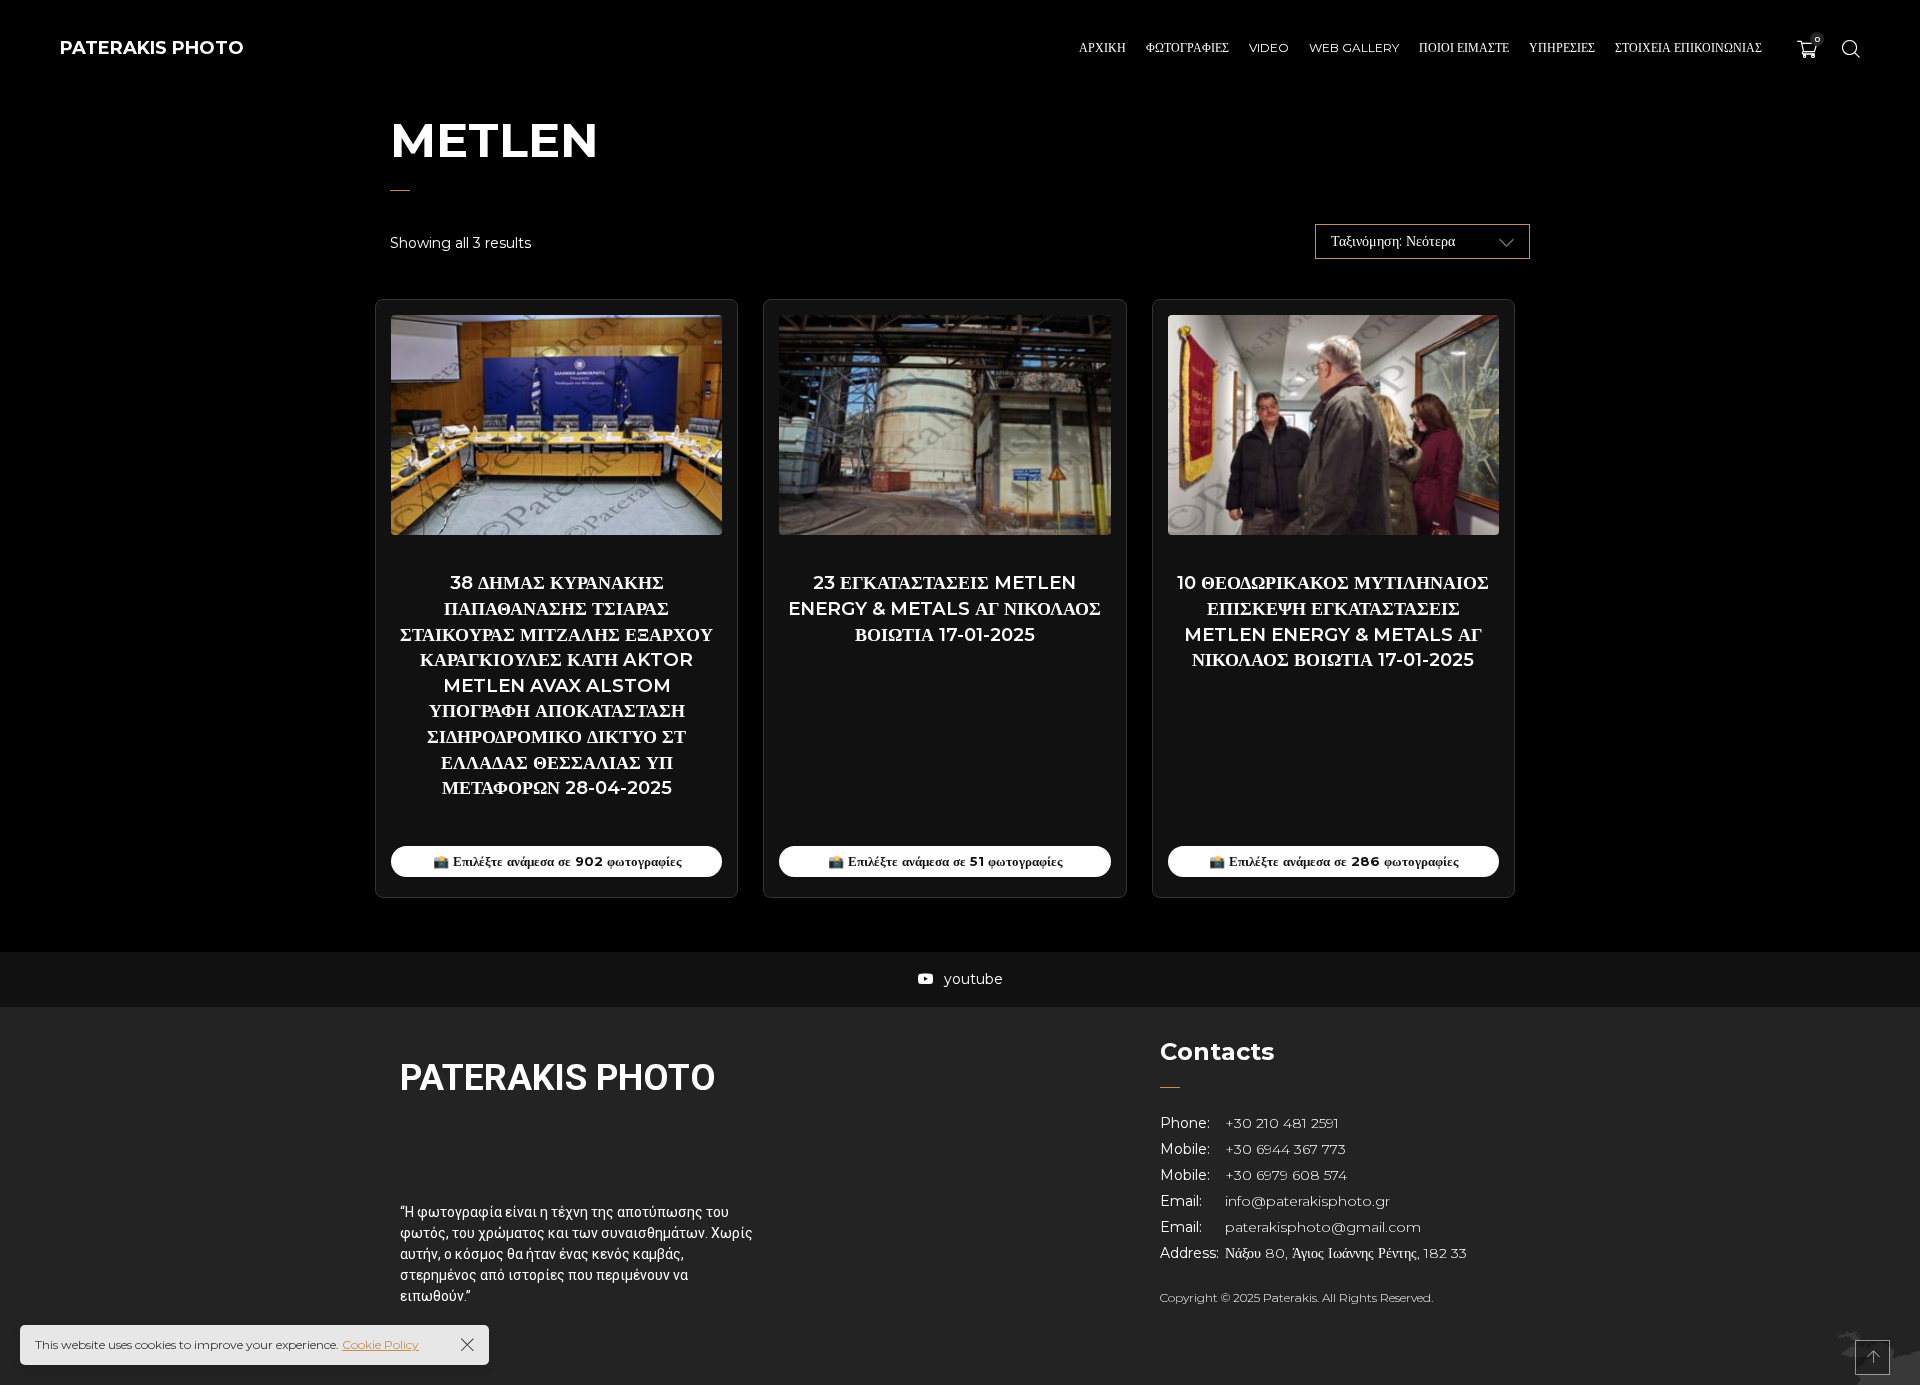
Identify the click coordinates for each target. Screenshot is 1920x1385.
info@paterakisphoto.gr (1307, 1201)
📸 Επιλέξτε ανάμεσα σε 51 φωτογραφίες (945, 861)
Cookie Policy (380, 1344)
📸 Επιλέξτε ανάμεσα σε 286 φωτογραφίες (1333, 861)
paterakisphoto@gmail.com (1323, 1227)
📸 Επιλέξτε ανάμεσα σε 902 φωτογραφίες (557, 861)
